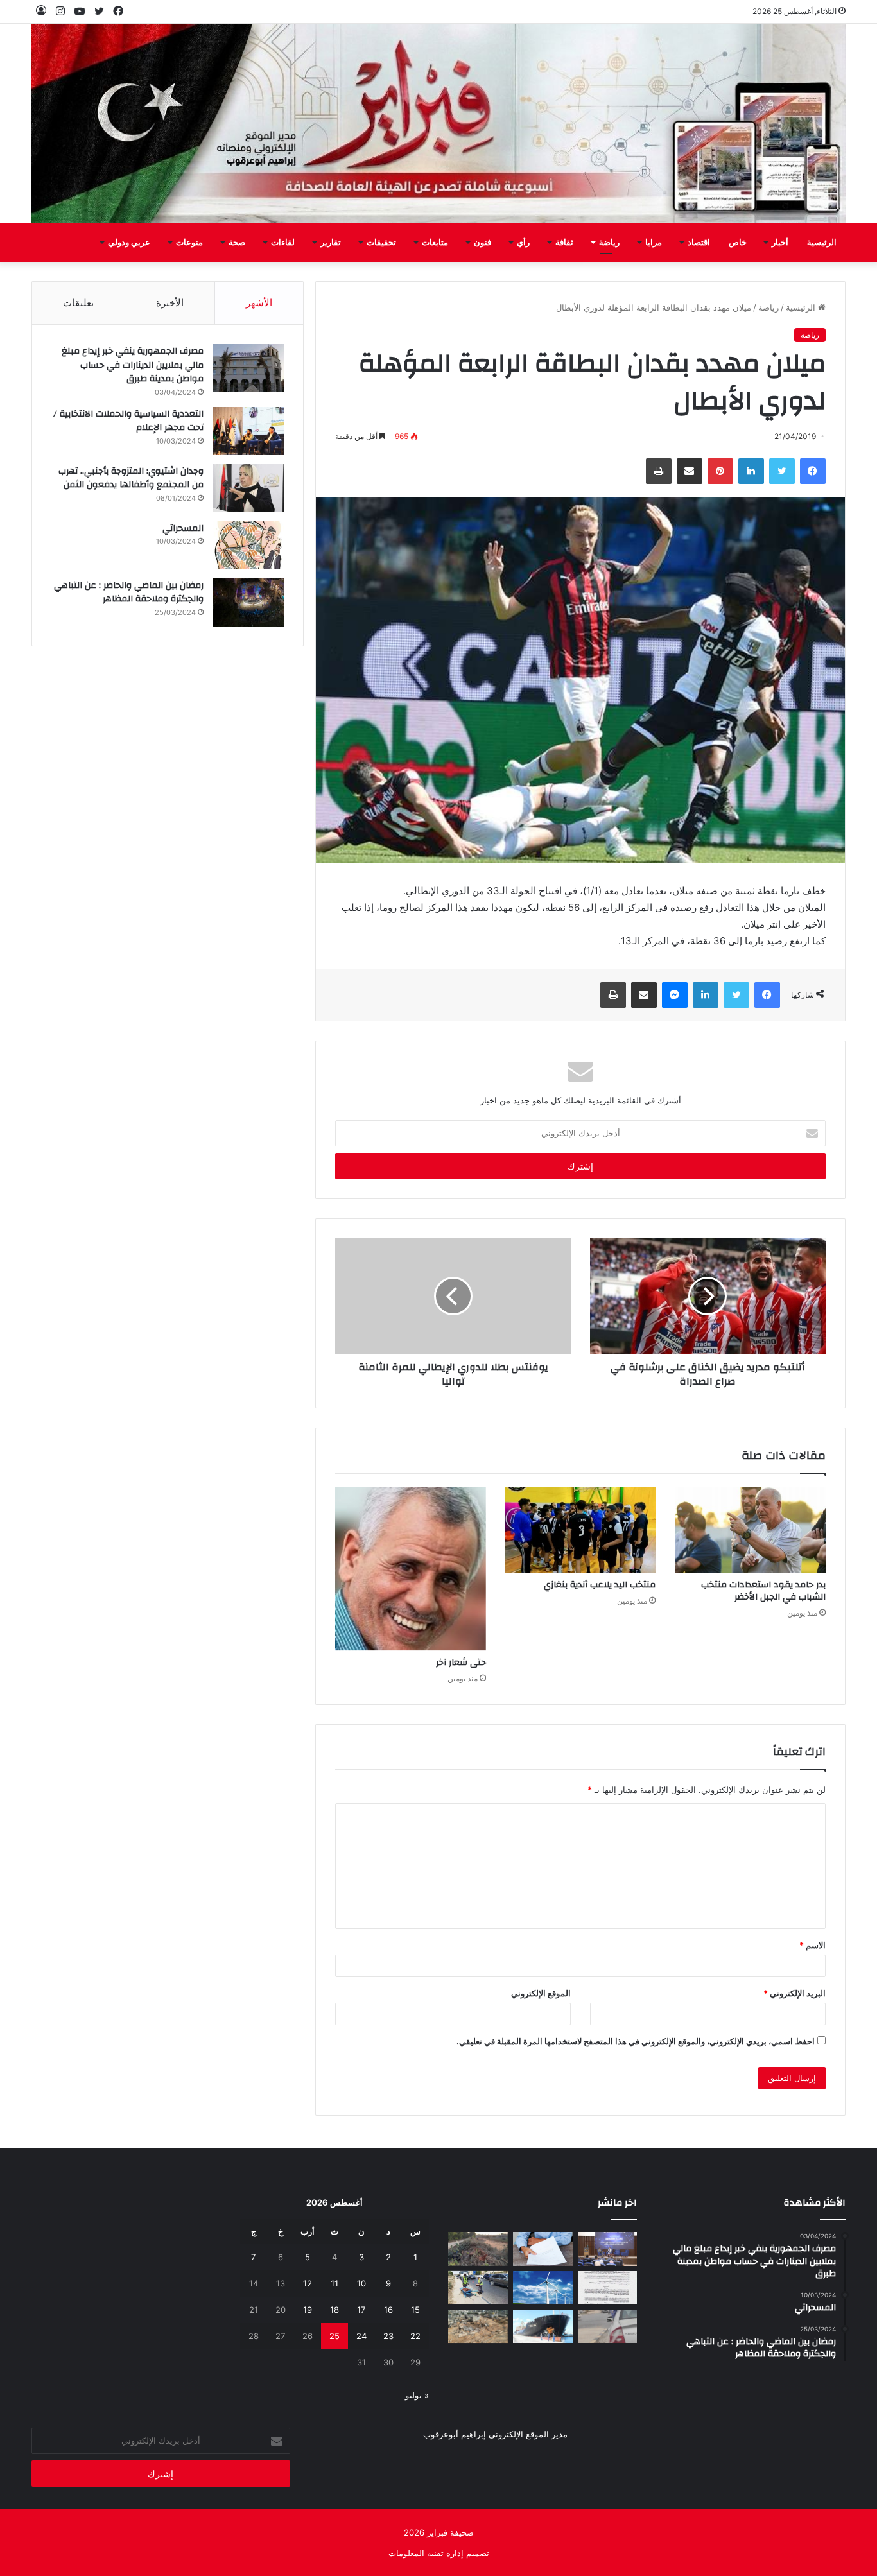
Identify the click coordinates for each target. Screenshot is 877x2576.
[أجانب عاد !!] (478, 2249)
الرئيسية (822, 243)
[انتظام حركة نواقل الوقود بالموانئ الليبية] (543, 2326)
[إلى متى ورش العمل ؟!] (543, 2288)
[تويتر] (782, 471)
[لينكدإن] (751, 471)
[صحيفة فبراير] (438, 124)
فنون (482, 243)
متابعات (435, 243)
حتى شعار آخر (461, 1663)
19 (308, 2310)
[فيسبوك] (813, 471)
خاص (738, 243)
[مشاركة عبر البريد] (690, 471)
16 (388, 2310)
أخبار (780, 243)
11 (334, 2283)
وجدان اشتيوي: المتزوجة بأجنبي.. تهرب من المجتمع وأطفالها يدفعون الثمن (131, 478)
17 (361, 2310)
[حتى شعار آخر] (410, 1569)
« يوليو (417, 2395)
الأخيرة (170, 303)
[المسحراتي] (248, 545)
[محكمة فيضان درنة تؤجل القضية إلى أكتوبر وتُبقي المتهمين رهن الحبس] (478, 2326)
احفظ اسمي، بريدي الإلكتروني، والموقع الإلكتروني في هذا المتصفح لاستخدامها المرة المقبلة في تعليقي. (636, 2041)
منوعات (189, 243)
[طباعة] (659, 471)
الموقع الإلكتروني (541, 1993)
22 (415, 2336)
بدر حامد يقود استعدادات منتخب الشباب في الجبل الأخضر (763, 1591)
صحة (237, 243)
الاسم (812, 1945)
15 (415, 2310)
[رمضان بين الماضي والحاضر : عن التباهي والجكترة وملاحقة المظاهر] (248, 602)
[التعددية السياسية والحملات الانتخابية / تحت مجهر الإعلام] (248, 431)
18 (334, 2310)
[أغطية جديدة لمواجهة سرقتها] (478, 2288)
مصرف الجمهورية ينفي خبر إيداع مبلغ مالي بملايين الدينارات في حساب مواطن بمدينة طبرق (133, 365)
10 (361, 2283)
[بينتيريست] (720, 471)
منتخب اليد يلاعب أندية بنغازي (600, 1585)
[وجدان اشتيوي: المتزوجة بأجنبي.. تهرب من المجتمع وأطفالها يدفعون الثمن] (248, 488)
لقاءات (283, 243)
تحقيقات (381, 243)
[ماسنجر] (675, 995)
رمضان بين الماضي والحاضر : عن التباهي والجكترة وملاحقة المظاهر (129, 592)
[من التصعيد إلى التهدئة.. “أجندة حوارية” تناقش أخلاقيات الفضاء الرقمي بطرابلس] (608, 2249)
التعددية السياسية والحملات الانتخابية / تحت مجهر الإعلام (128, 421)
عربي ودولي (129, 243)
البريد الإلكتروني (795, 1993)
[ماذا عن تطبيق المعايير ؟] (608, 2288)
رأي (523, 243)
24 (361, 2336)
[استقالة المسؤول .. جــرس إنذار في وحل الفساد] (543, 2249)
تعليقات (78, 303)
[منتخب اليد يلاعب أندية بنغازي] (580, 1530)
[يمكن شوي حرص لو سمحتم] (608, 2326)
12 (308, 2283)
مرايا (654, 243)
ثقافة (564, 243)
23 (388, 2336)
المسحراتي (183, 528)
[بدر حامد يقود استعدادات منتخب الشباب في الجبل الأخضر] (750, 1530)
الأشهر (259, 303)
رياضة (609, 243)
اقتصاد (699, 243)
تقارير (331, 243)
